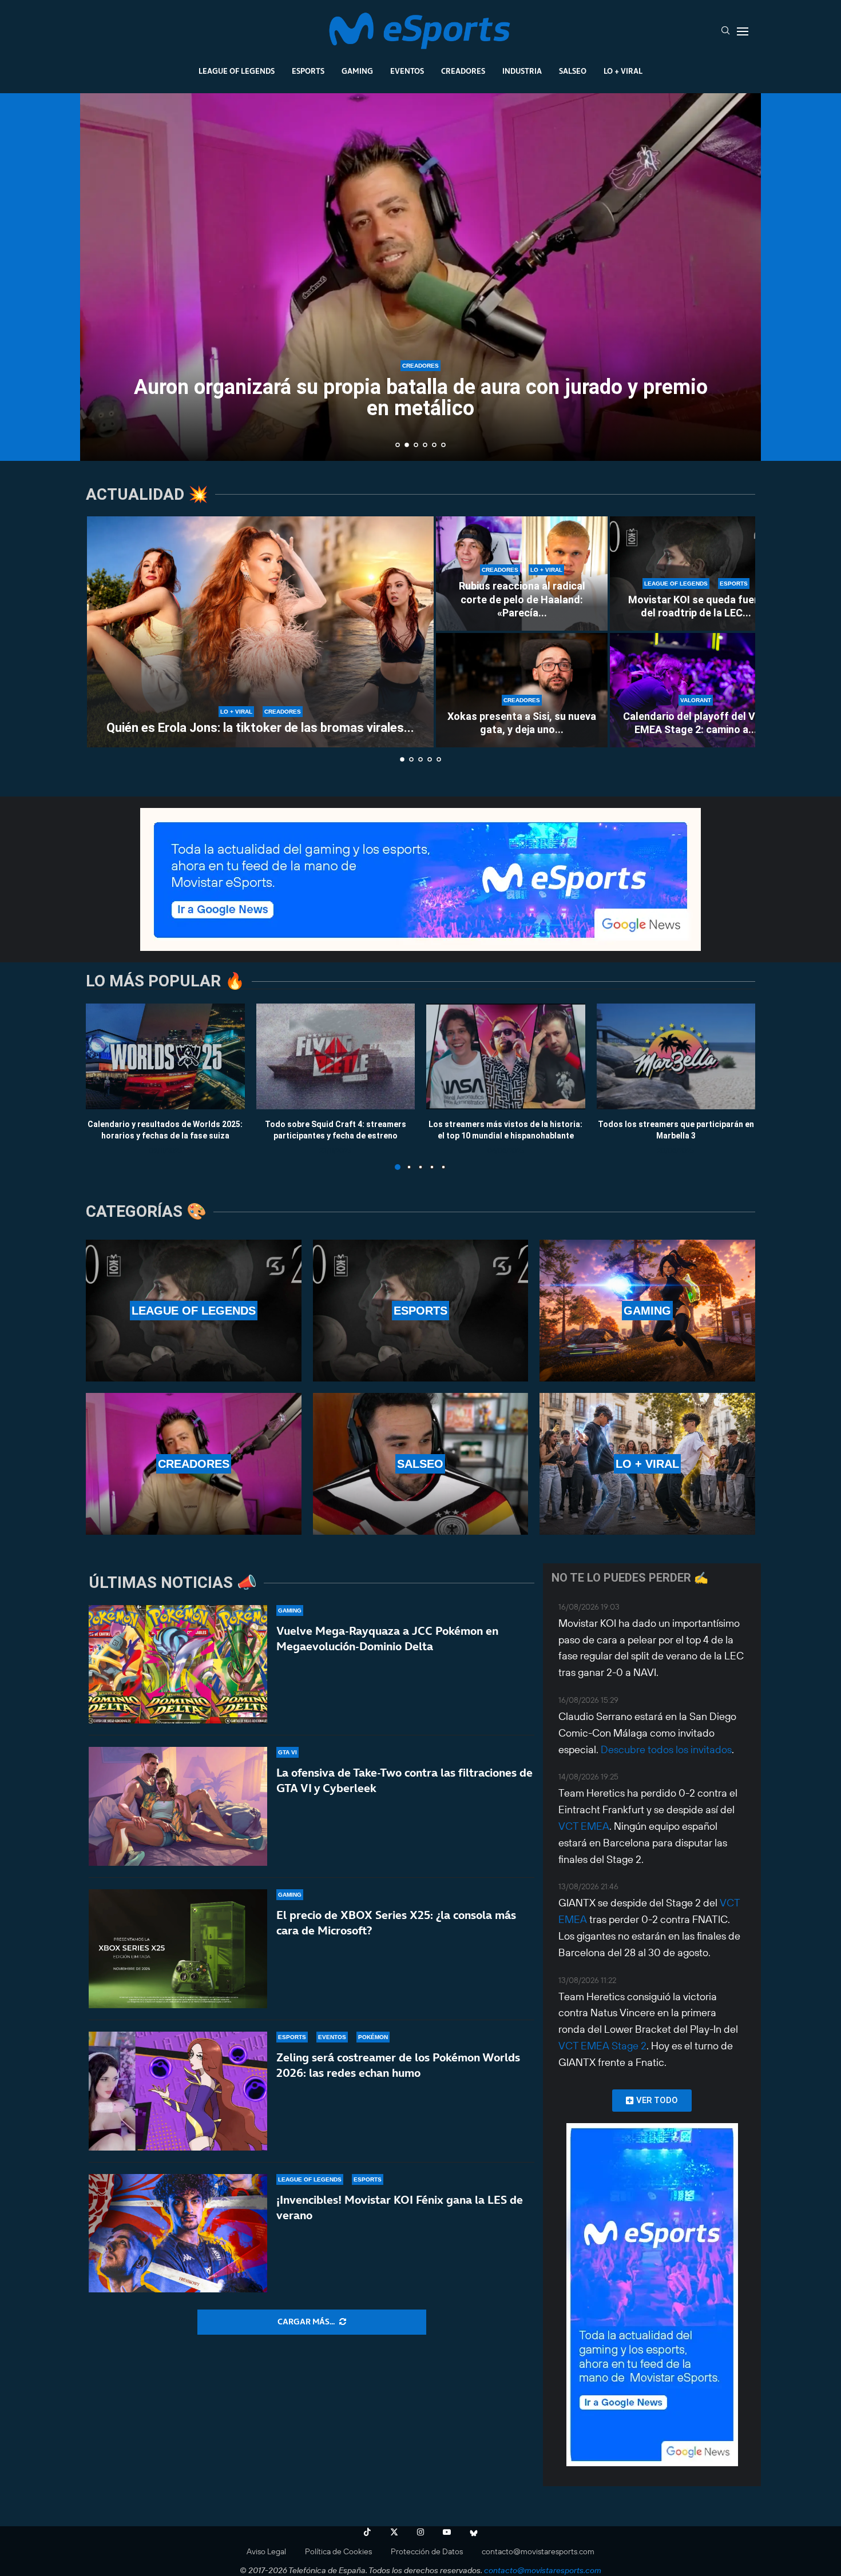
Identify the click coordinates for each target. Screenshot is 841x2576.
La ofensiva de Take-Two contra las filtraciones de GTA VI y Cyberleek (404, 1780)
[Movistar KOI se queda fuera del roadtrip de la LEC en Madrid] (696, 574)
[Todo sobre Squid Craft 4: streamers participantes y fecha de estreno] (336, 1056)
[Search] (725, 31)
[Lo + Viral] (647, 1464)
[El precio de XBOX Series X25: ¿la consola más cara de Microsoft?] (178, 1949)
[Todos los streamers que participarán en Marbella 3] (676, 1056)
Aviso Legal (266, 2551)
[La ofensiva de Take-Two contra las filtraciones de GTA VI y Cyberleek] (178, 1806)
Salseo (573, 71)
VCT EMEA (584, 1826)
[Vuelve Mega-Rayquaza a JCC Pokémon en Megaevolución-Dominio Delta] (178, 1665)
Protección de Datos (427, 2551)
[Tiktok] (367, 2532)
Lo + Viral (623, 71)
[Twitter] (394, 2532)
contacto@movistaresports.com (538, 2551)
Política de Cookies (338, 2551)
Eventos (407, 71)
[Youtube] (447, 2532)
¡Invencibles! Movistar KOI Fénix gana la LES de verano (400, 2207)
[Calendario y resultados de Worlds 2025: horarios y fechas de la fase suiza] (165, 1056)
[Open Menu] (743, 31)
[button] (101, 276)
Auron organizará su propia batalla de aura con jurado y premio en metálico (421, 398)
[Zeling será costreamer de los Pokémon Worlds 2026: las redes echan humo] (178, 2091)
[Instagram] (420, 2532)
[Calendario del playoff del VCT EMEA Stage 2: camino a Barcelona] (696, 690)
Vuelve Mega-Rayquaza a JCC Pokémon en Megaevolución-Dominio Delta (387, 1639)
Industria (522, 71)
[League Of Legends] (194, 1311)
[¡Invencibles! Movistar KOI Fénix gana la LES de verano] (178, 2233)
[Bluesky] (474, 2532)
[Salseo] (421, 1464)
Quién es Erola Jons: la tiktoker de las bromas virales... (260, 728)
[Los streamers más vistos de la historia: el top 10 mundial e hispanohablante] (506, 1056)
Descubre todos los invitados (666, 1749)
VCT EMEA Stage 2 (602, 2046)
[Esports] (421, 1311)
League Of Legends (237, 71)
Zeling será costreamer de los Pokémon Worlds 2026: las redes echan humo (398, 2065)
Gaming (357, 71)
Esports (308, 71)
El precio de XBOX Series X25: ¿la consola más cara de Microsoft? (396, 1923)
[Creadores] (194, 1464)
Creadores (463, 71)
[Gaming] (647, 1311)
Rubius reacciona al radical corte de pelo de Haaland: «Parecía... (522, 599)
